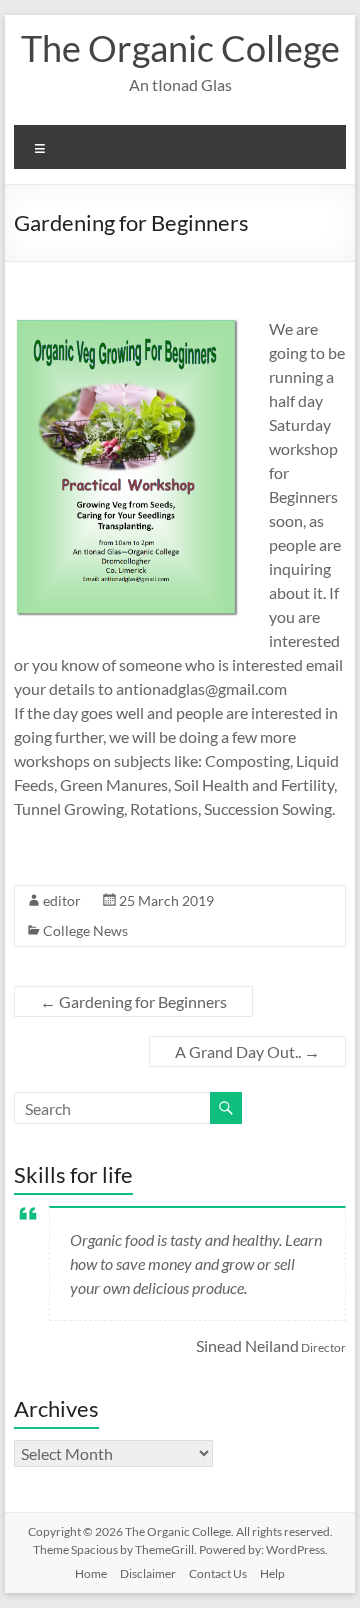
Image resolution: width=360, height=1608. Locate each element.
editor (62, 900)
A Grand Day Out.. (247, 1051)
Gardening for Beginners (133, 1001)
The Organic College (180, 48)
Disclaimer (148, 1573)
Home (91, 1573)
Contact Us (218, 1573)
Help (272, 1573)
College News (85, 930)
